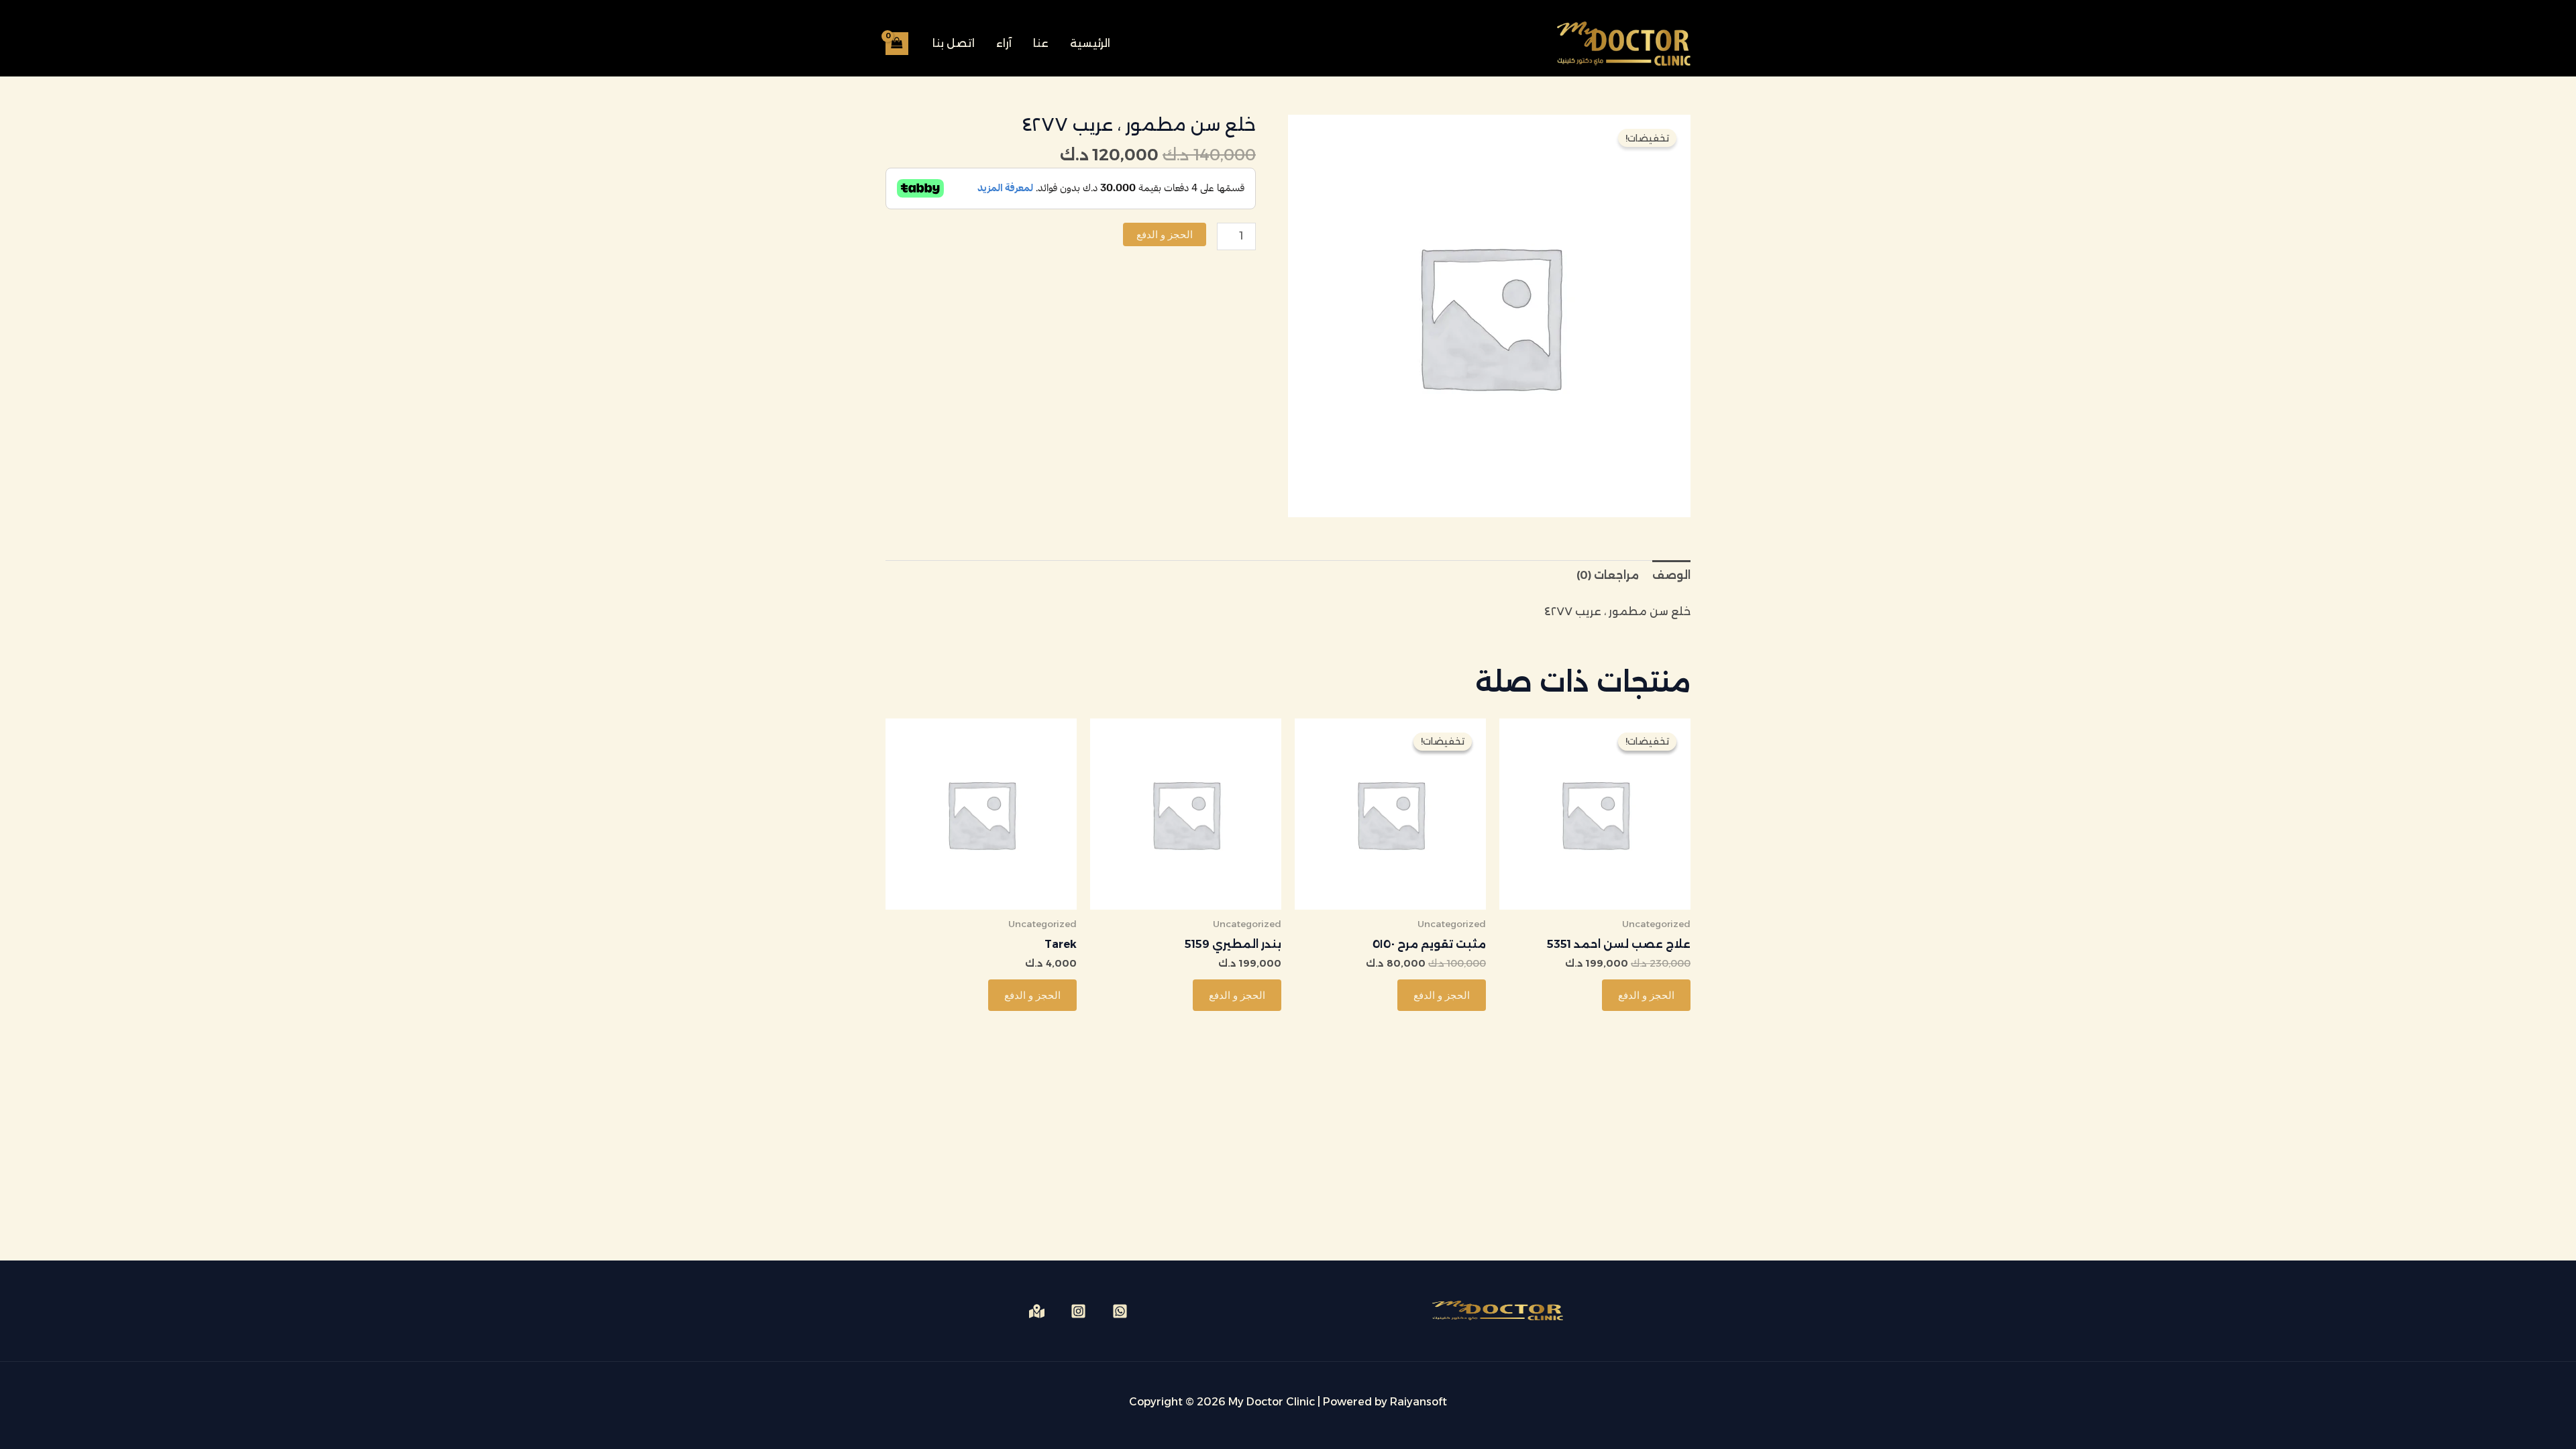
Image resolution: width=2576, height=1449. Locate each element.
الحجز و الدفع (1165, 234)
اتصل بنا (954, 43)
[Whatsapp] (1120, 1311)
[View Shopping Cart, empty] (897, 43)
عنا (1041, 43)
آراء (1004, 43)
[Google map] (1037, 1311)
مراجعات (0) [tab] (1608, 575)
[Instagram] (1078, 1311)
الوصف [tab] (1671, 575)
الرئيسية (1090, 43)
